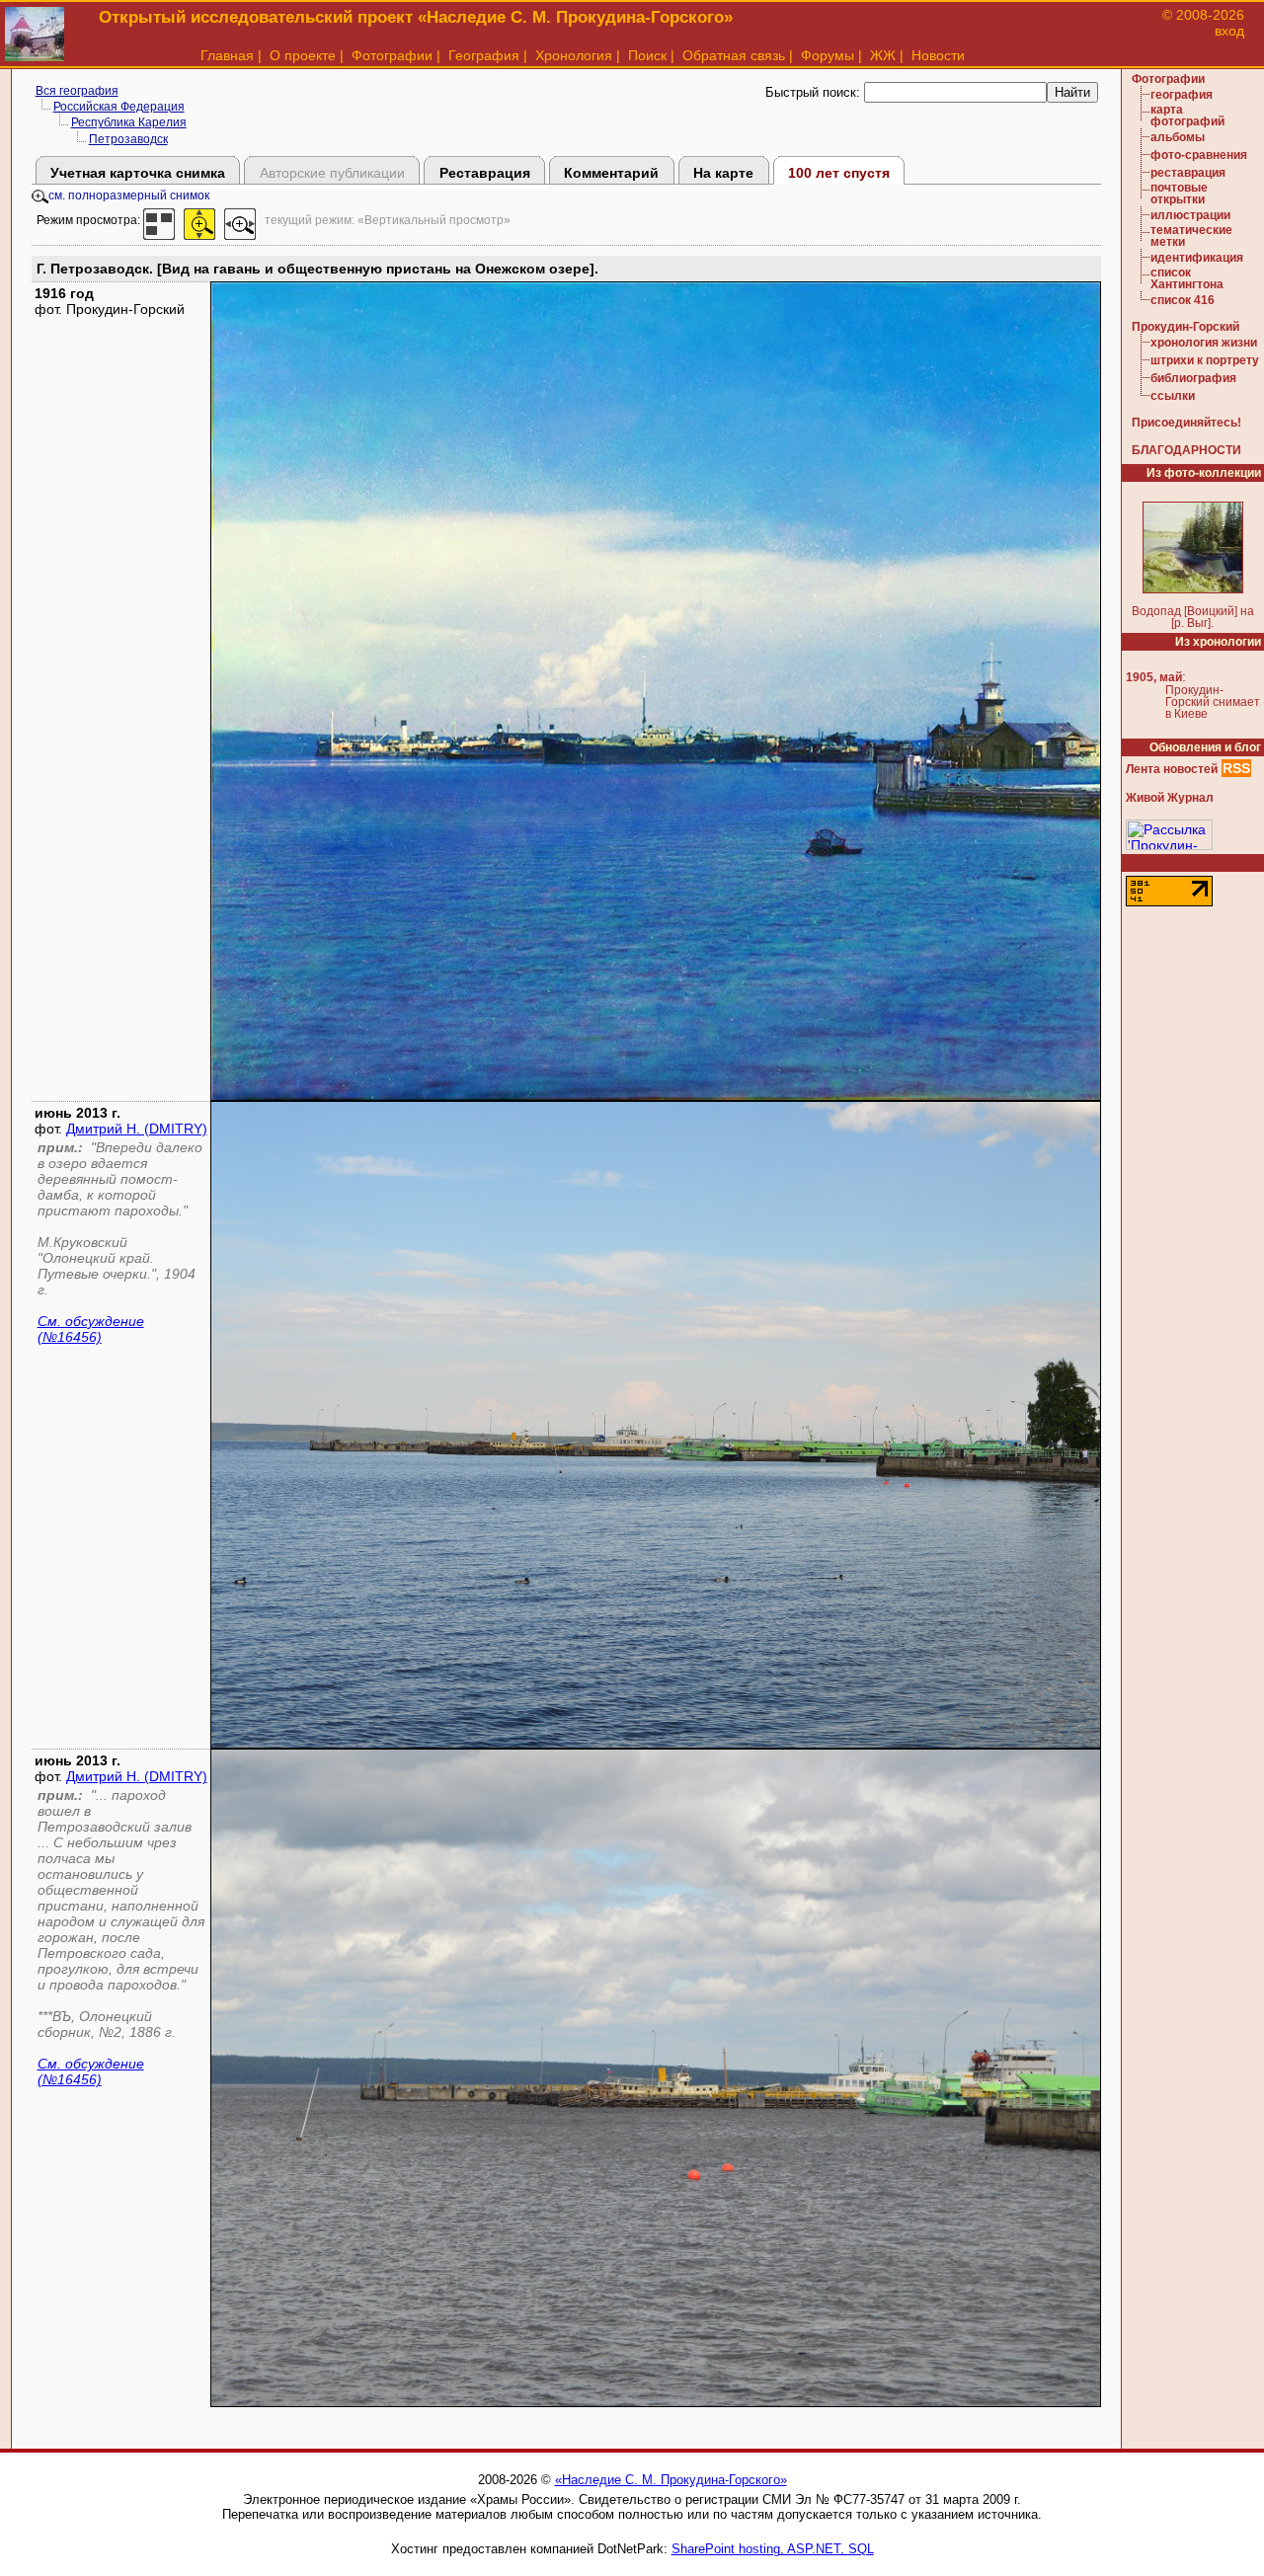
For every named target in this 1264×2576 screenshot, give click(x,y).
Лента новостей (1172, 769)
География (484, 55)
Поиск (647, 55)
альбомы (1178, 137)
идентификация (1197, 258)
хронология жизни (1204, 343)
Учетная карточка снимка (138, 173)
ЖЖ (883, 55)
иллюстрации (1190, 215)
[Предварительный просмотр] (159, 220)
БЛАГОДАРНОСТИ (1186, 450)
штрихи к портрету (1205, 360)
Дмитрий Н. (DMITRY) (137, 1129)
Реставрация (485, 173)
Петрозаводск (128, 139)
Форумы (828, 55)
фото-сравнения (1199, 155)
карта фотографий (1187, 116)
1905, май (1154, 677)
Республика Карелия (129, 122)
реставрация (1188, 173)
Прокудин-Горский (1185, 327)
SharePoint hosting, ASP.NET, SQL (773, 2549)
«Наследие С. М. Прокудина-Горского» (671, 2480)
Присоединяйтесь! (1186, 423)
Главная (227, 55)
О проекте (303, 55)
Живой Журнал (1170, 798)
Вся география (77, 91)
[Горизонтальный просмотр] (240, 220)
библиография (1193, 378)
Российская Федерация (119, 107)
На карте (723, 173)
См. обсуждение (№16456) (91, 1329)
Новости (938, 55)
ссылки (1173, 396)
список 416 (1183, 300)
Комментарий (611, 173)
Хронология (574, 55)
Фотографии (392, 55)
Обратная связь (734, 55)
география (1182, 95)
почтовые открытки (1179, 194)
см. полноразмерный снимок (129, 195)
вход (1229, 31)
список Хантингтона (1187, 278)
